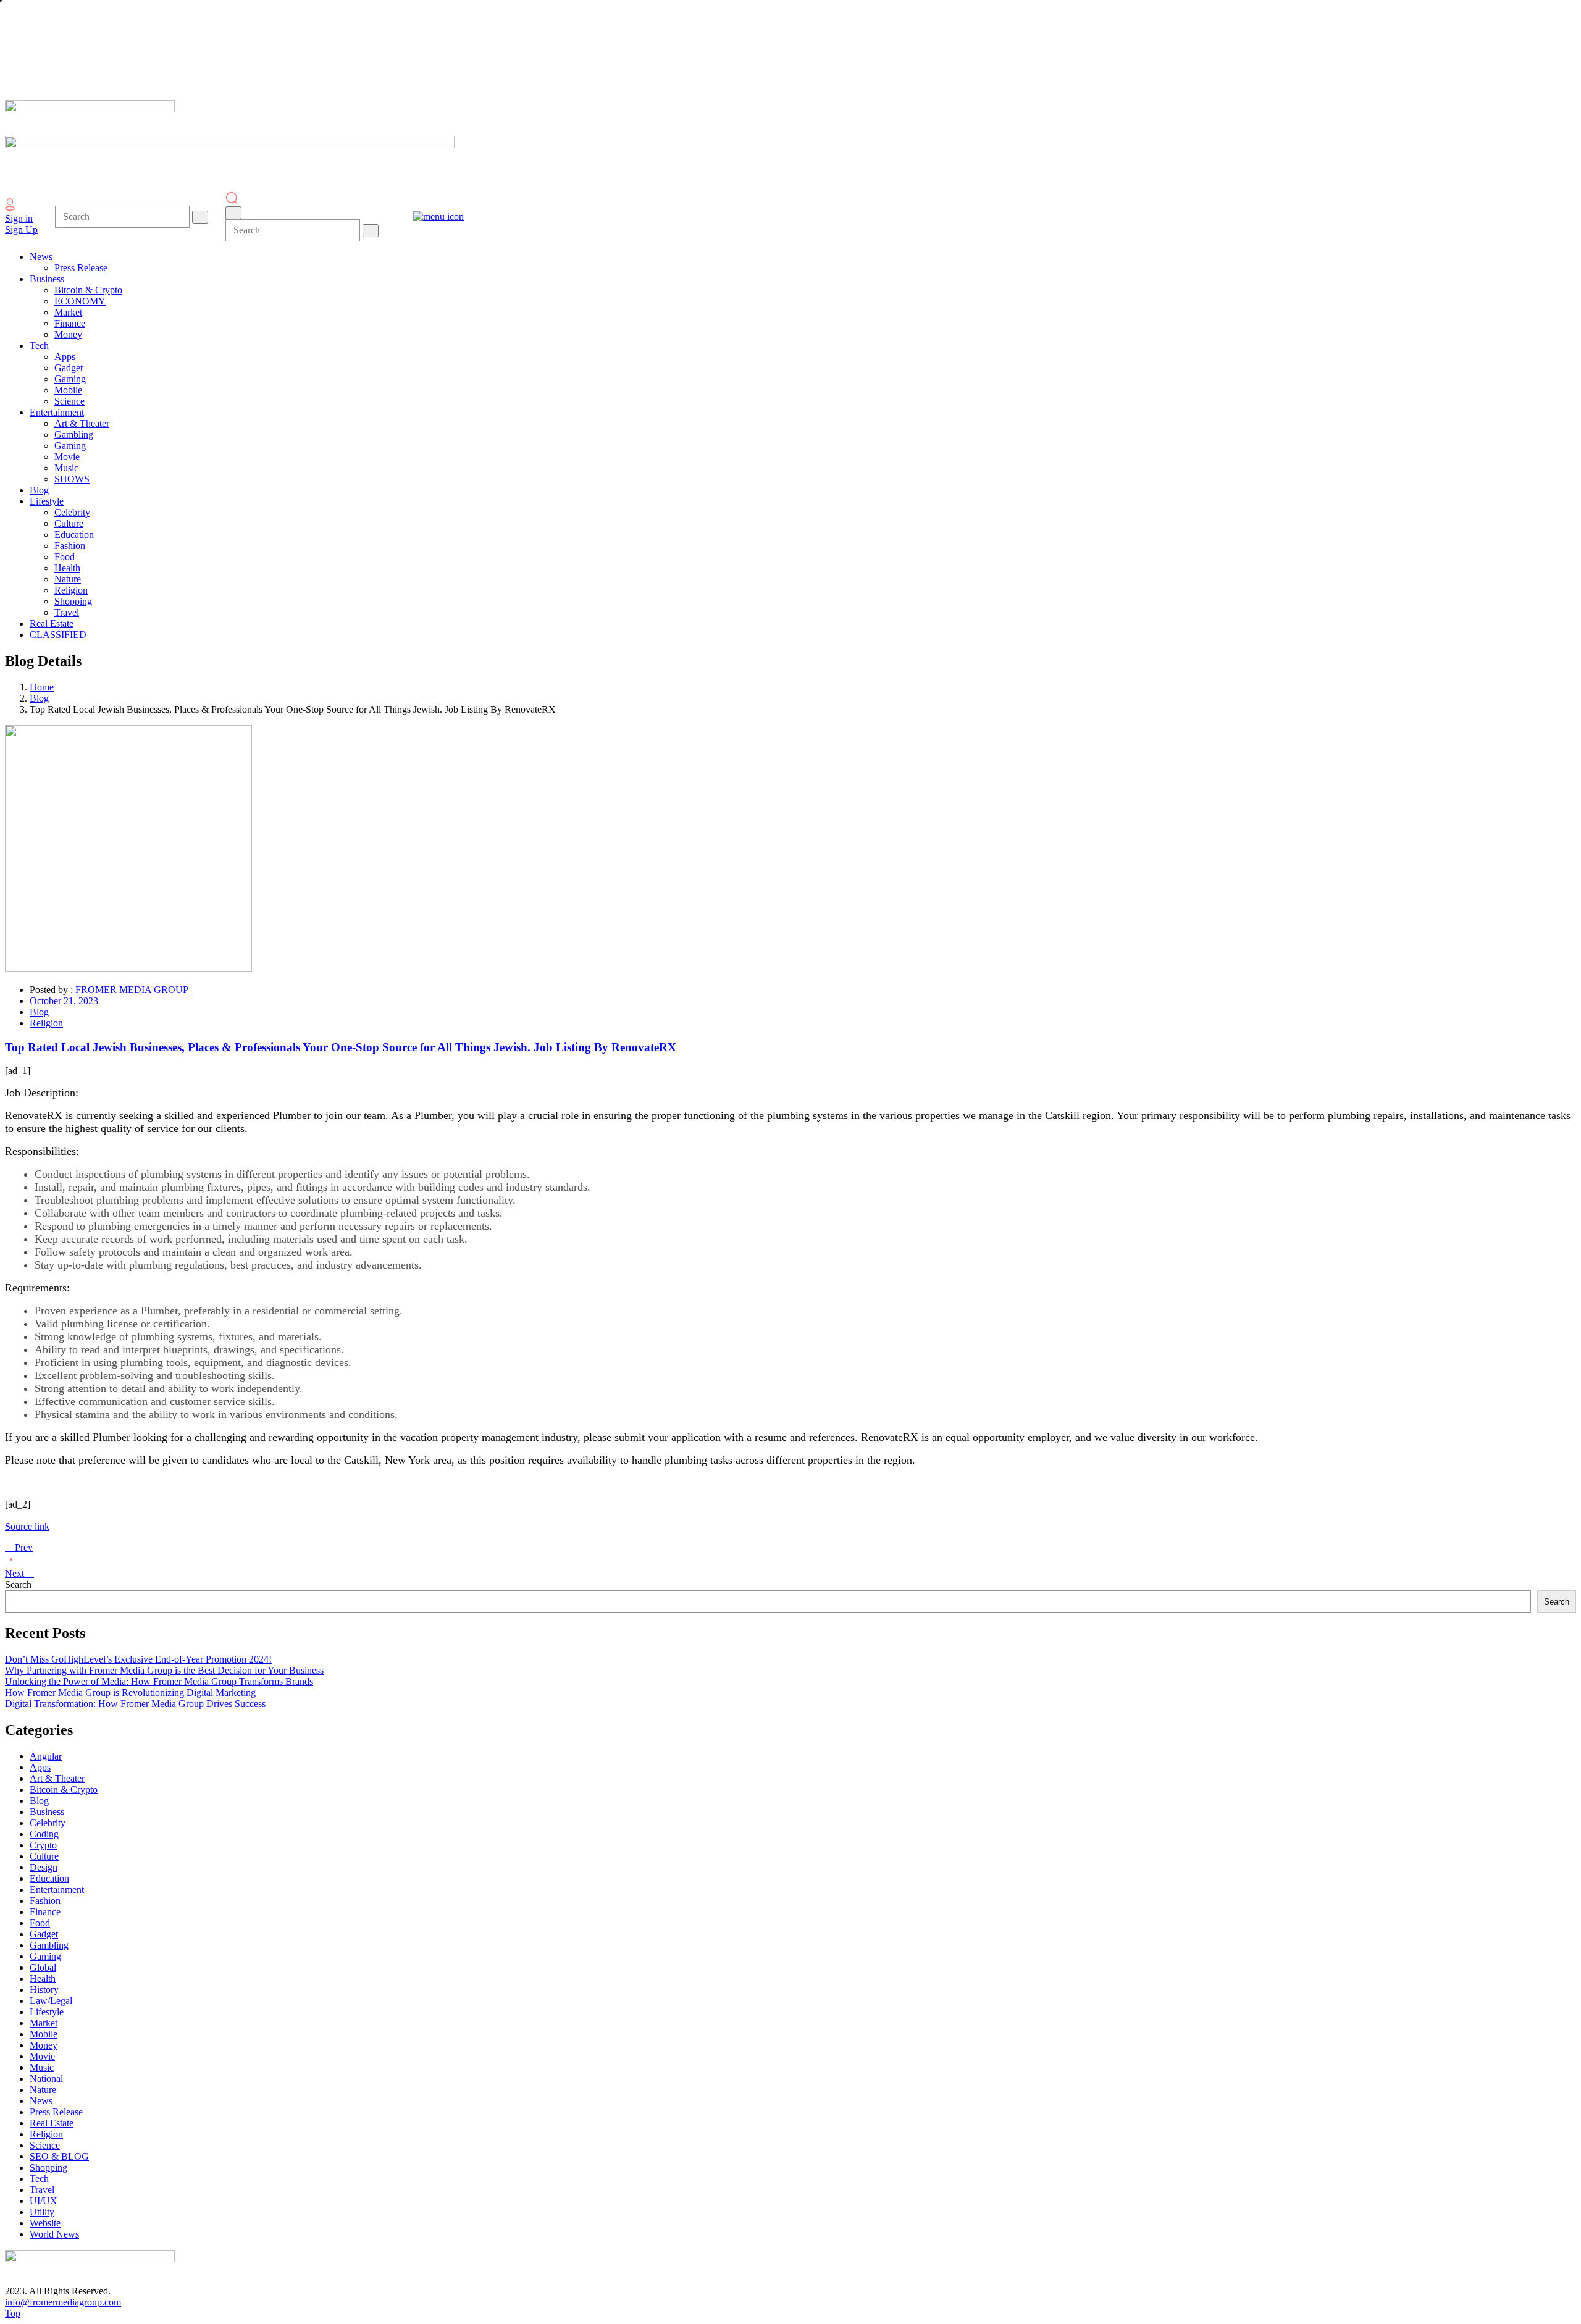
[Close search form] (233, 213)
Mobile (44, 2034)
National (46, 2079)
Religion (46, 1023)
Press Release (56, 2112)
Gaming (45, 1956)
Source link (27, 1526)
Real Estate (52, 2123)
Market (44, 2023)
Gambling (49, 1945)
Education (49, 1878)
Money (44, 2045)
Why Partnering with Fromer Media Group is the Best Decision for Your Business (164, 1670)
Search (18, 1584)
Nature (43, 2090)
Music (42, 2067)
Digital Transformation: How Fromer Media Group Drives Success (135, 1704)
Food (40, 1923)
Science (45, 2145)
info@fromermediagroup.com (63, 2302)
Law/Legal (51, 2001)
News (41, 2101)
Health (43, 1978)
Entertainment (57, 1890)
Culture (44, 1856)
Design (44, 1867)
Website (45, 2223)
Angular (46, 1756)
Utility (42, 2212)
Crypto (43, 1845)
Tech (39, 2179)
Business (47, 1812)
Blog (39, 698)
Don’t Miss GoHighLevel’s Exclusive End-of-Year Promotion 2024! (138, 1659)
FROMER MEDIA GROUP (132, 990)
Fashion (45, 1901)
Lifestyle (47, 2012)
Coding (44, 1834)
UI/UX (44, 2201)
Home (42, 687)
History (44, 1990)
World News (54, 2234)
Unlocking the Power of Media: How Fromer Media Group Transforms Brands (159, 1681)
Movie (42, 2056)
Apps (40, 1767)
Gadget (44, 1934)
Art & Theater (57, 1778)
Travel (42, 2190)
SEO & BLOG (59, 2156)
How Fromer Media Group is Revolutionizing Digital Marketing (130, 1693)
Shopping (48, 2167)
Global (43, 1967)
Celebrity (48, 1823)
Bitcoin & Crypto (64, 1789)
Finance (45, 1912)
